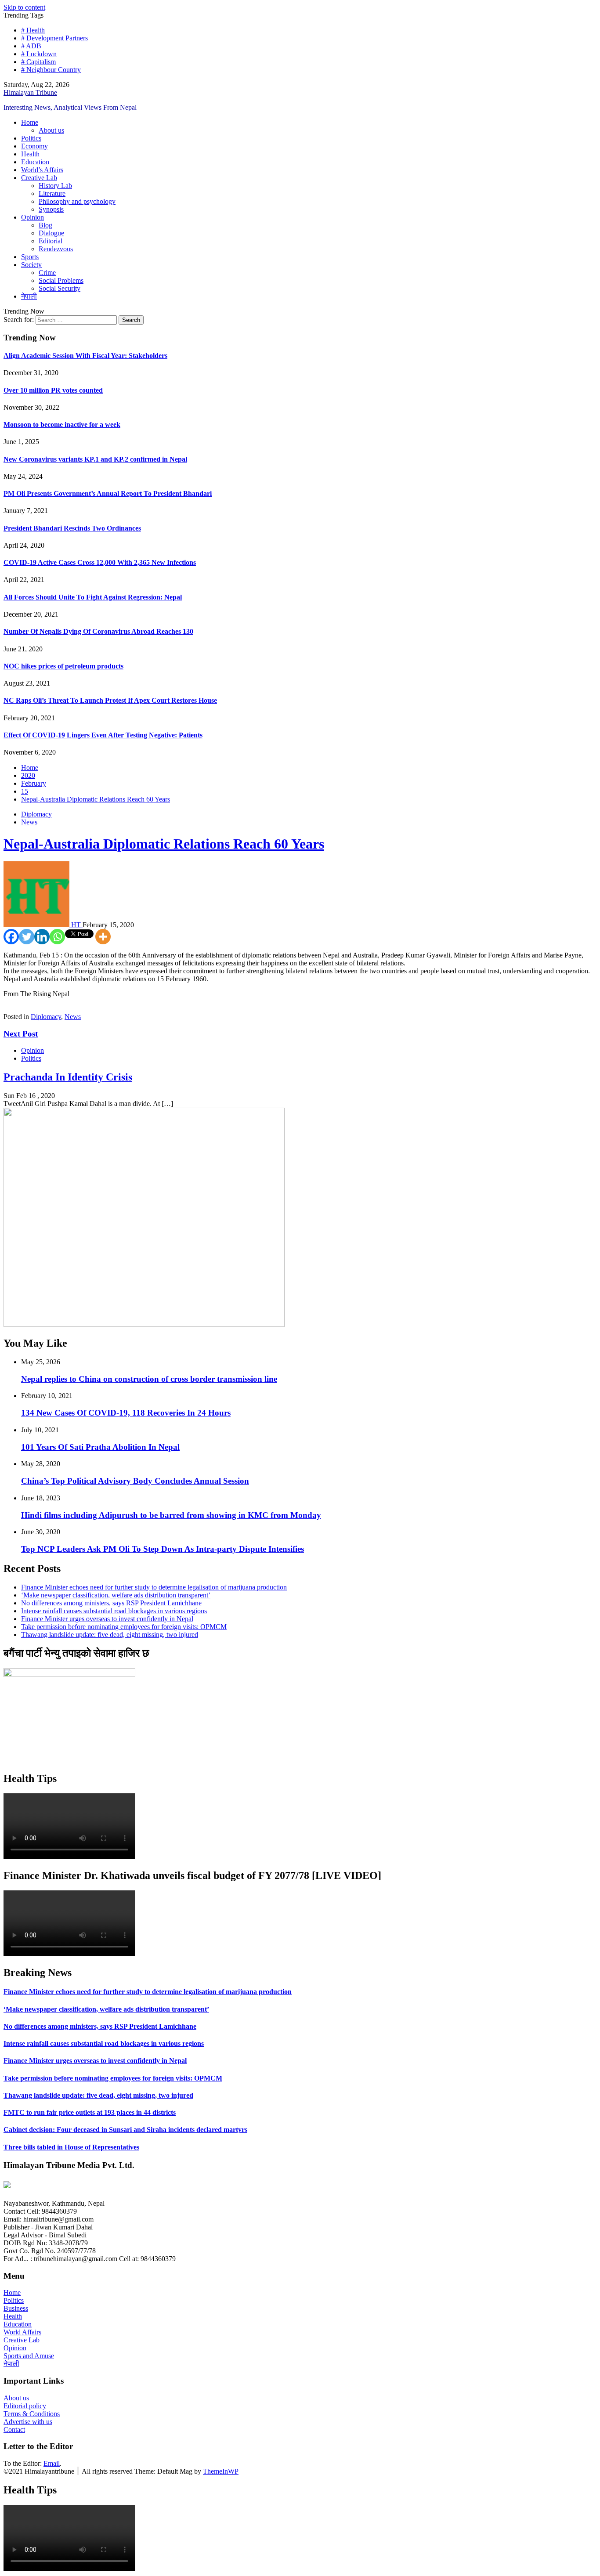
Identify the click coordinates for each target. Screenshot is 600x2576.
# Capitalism (38, 62)
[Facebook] (11, 937)
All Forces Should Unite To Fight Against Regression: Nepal (93, 597)
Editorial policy (25, 2406)
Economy (34, 146)
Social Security (60, 288)
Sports (30, 257)
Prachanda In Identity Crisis (68, 1077)
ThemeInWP (221, 2471)
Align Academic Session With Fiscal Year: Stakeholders (85, 356)
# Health (33, 30)
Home (30, 122)
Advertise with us (28, 2422)
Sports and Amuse (29, 2356)
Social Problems (61, 280)
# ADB (31, 46)
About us (51, 130)
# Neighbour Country (51, 70)
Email (52, 2463)
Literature (52, 193)
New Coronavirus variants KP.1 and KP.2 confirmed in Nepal (95, 459)
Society (31, 265)
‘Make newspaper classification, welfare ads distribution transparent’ (116, 1595)
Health (30, 154)
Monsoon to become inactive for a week (62, 425)
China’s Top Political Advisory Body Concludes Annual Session (135, 1481)
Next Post (21, 1034)
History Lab (55, 186)
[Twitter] (27, 937)
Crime (47, 273)
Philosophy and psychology (77, 201)
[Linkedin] (42, 937)
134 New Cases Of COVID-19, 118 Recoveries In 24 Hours (126, 1413)
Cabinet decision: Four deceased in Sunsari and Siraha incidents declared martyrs (125, 2130)
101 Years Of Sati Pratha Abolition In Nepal (100, 1447)
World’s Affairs (42, 170)
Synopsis (51, 209)
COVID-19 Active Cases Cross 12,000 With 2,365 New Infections (100, 562)
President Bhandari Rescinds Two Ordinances (72, 528)
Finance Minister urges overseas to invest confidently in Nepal (107, 1619)
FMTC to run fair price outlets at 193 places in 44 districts (90, 2112)
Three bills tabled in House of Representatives (71, 2147)
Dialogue (51, 233)
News (29, 822)
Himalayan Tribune (30, 92)
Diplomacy (36, 814)
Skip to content (24, 7)
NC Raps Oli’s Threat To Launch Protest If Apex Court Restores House (110, 700)
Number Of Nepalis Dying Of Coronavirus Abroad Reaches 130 (98, 631)
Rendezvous (56, 249)
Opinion (33, 217)
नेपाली (29, 296)
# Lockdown (39, 54)
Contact (14, 2430)
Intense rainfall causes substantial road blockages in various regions (114, 1611)
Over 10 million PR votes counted (53, 390)
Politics (31, 138)
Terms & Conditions (32, 2414)
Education (35, 162)
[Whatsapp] (57, 937)
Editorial (51, 241)
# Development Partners (54, 38)
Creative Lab (39, 178)
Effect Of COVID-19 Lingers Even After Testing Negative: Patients (103, 735)
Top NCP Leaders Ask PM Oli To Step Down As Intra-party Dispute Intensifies (163, 1549)
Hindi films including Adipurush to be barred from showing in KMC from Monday (171, 1515)
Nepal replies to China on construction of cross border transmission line (149, 1379)
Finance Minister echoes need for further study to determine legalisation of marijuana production (154, 1587)
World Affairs (22, 2332)
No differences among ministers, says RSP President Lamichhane (111, 1603)
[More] (103, 937)
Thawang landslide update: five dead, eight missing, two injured (110, 1635)
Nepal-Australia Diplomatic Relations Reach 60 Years (164, 844)
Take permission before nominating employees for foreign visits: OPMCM (124, 1627)
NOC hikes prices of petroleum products (63, 666)
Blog (45, 225)
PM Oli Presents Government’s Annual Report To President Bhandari (108, 493)
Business (16, 2308)
